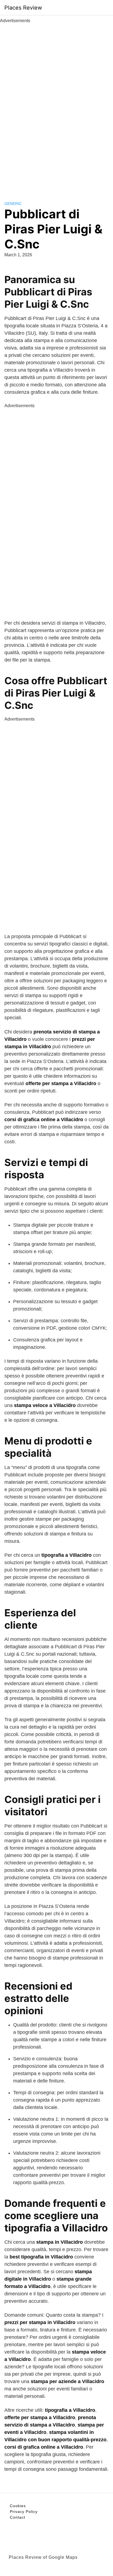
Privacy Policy (24, 2512)
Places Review (23, 8)
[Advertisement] (56, 106)
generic (13, 204)
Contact (18, 2517)
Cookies (18, 2506)
